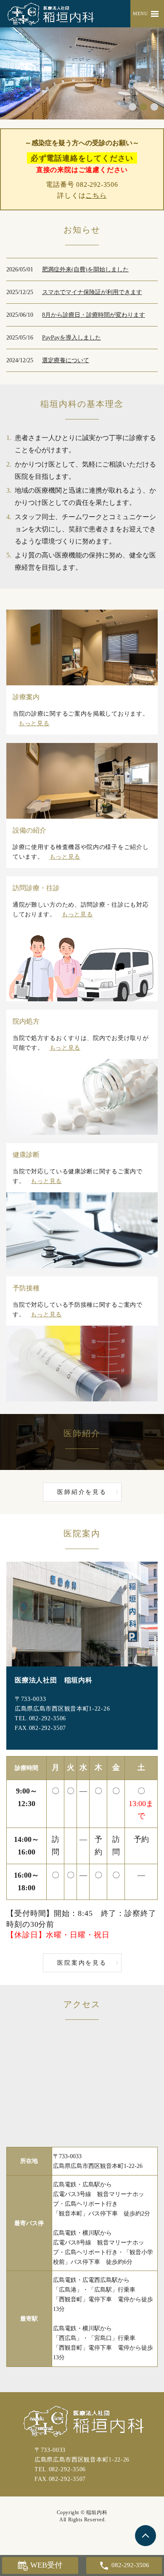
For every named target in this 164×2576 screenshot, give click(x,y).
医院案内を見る (82, 1963)
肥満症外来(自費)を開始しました (85, 269)
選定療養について (66, 360)
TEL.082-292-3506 (40, 1718)
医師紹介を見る (82, 1492)
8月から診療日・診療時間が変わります (94, 315)
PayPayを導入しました (71, 338)
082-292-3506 (97, 184)
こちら (96, 195)
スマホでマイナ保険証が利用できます (92, 292)
